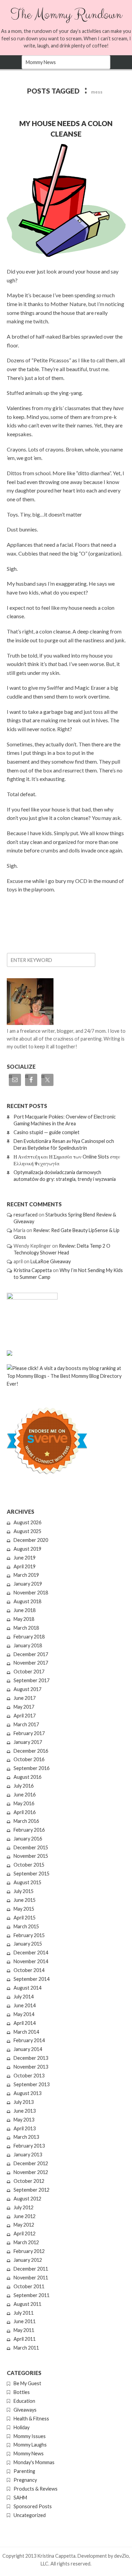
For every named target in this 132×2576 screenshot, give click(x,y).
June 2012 (25, 2216)
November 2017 (31, 1663)
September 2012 (31, 2190)
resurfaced (26, 1215)
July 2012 (24, 2207)
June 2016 (25, 1795)
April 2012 (25, 2233)
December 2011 (31, 2269)
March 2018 (26, 1628)
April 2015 (25, 1918)
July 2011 (24, 2313)
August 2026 (27, 1522)
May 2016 (24, 1803)
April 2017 (25, 1716)
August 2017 (27, 1689)
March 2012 (26, 2242)
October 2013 (29, 2076)
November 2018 (31, 1593)
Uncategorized (30, 2515)
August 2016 (27, 1777)
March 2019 (26, 1575)
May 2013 (24, 2120)
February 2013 (29, 2146)
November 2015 (31, 1856)
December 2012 (31, 2163)
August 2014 (27, 1988)
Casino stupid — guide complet (47, 1132)
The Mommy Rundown (66, 15)
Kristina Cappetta (33, 1270)
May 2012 (24, 2225)
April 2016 (25, 1812)
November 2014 (31, 1961)
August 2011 (27, 2304)
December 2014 (31, 1953)
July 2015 (24, 1891)
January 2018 (28, 1645)
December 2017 (31, 1654)
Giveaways (25, 2410)
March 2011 (26, 2348)
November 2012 (31, 2172)
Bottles (22, 2392)
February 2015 (29, 1935)
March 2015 (26, 1926)
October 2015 (29, 1865)
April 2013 (25, 2128)
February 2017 (29, 1733)
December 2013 (31, 2058)
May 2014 (24, 2014)
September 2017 (31, 1680)
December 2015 (31, 1847)
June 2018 (25, 1610)
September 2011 (31, 2295)
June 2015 (25, 1900)
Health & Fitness (31, 2419)
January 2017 (28, 1742)
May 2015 (24, 1909)
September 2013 (31, 2084)
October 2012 (29, 2181)
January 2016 (28, 1839)
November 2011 (31, 2278)
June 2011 (25, 2321)
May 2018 (24, 1619)
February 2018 (29, 1637)
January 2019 (28, 1584)
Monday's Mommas (34, 2462)
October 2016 (29, 1759)
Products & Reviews (36, 2489)
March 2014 (26, 2032)
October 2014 (29, 1970)
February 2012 (29, 2251)
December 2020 (31, 1540)
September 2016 (31, 1768)
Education (24, 2401)
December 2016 (31, 1751)
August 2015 (27, 1882)
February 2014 (29, 2040)
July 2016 (24, 1786)
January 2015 (28, 1944)
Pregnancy (25, 2480)
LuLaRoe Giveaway (51, 1261)
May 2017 (24, 1707)
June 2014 (25, 2005)
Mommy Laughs (30, 2445)
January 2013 (28, 2155)
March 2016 (26, 1821)
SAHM (20, 2498)
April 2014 (25, 2023)
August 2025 (27, 1531)
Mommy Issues (30, 2436)
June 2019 (25, 1558)
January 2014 (28, 2049)
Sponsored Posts (33, 2506)
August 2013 (27, 2093)
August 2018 (27, 1601)
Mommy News (29, 2453)
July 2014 (24, 1997)
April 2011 (25, 2339)
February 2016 (29, 1830)
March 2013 (26, 2137)
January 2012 (28, 2260)
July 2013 (24, 2102)
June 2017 (25, 1698)
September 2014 (31, 1979)
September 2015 (31, 1874)
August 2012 (27, 2199)
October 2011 (29, 2286)
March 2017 (26, 1724)
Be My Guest (27, 2383)
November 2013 (31, 2067)
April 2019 (25, 1566)
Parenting (24, 2471)
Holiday (21, 2427)
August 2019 (27, 1549)
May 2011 (24, 2330)
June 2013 (25, 2111)
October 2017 (29, 1672)
